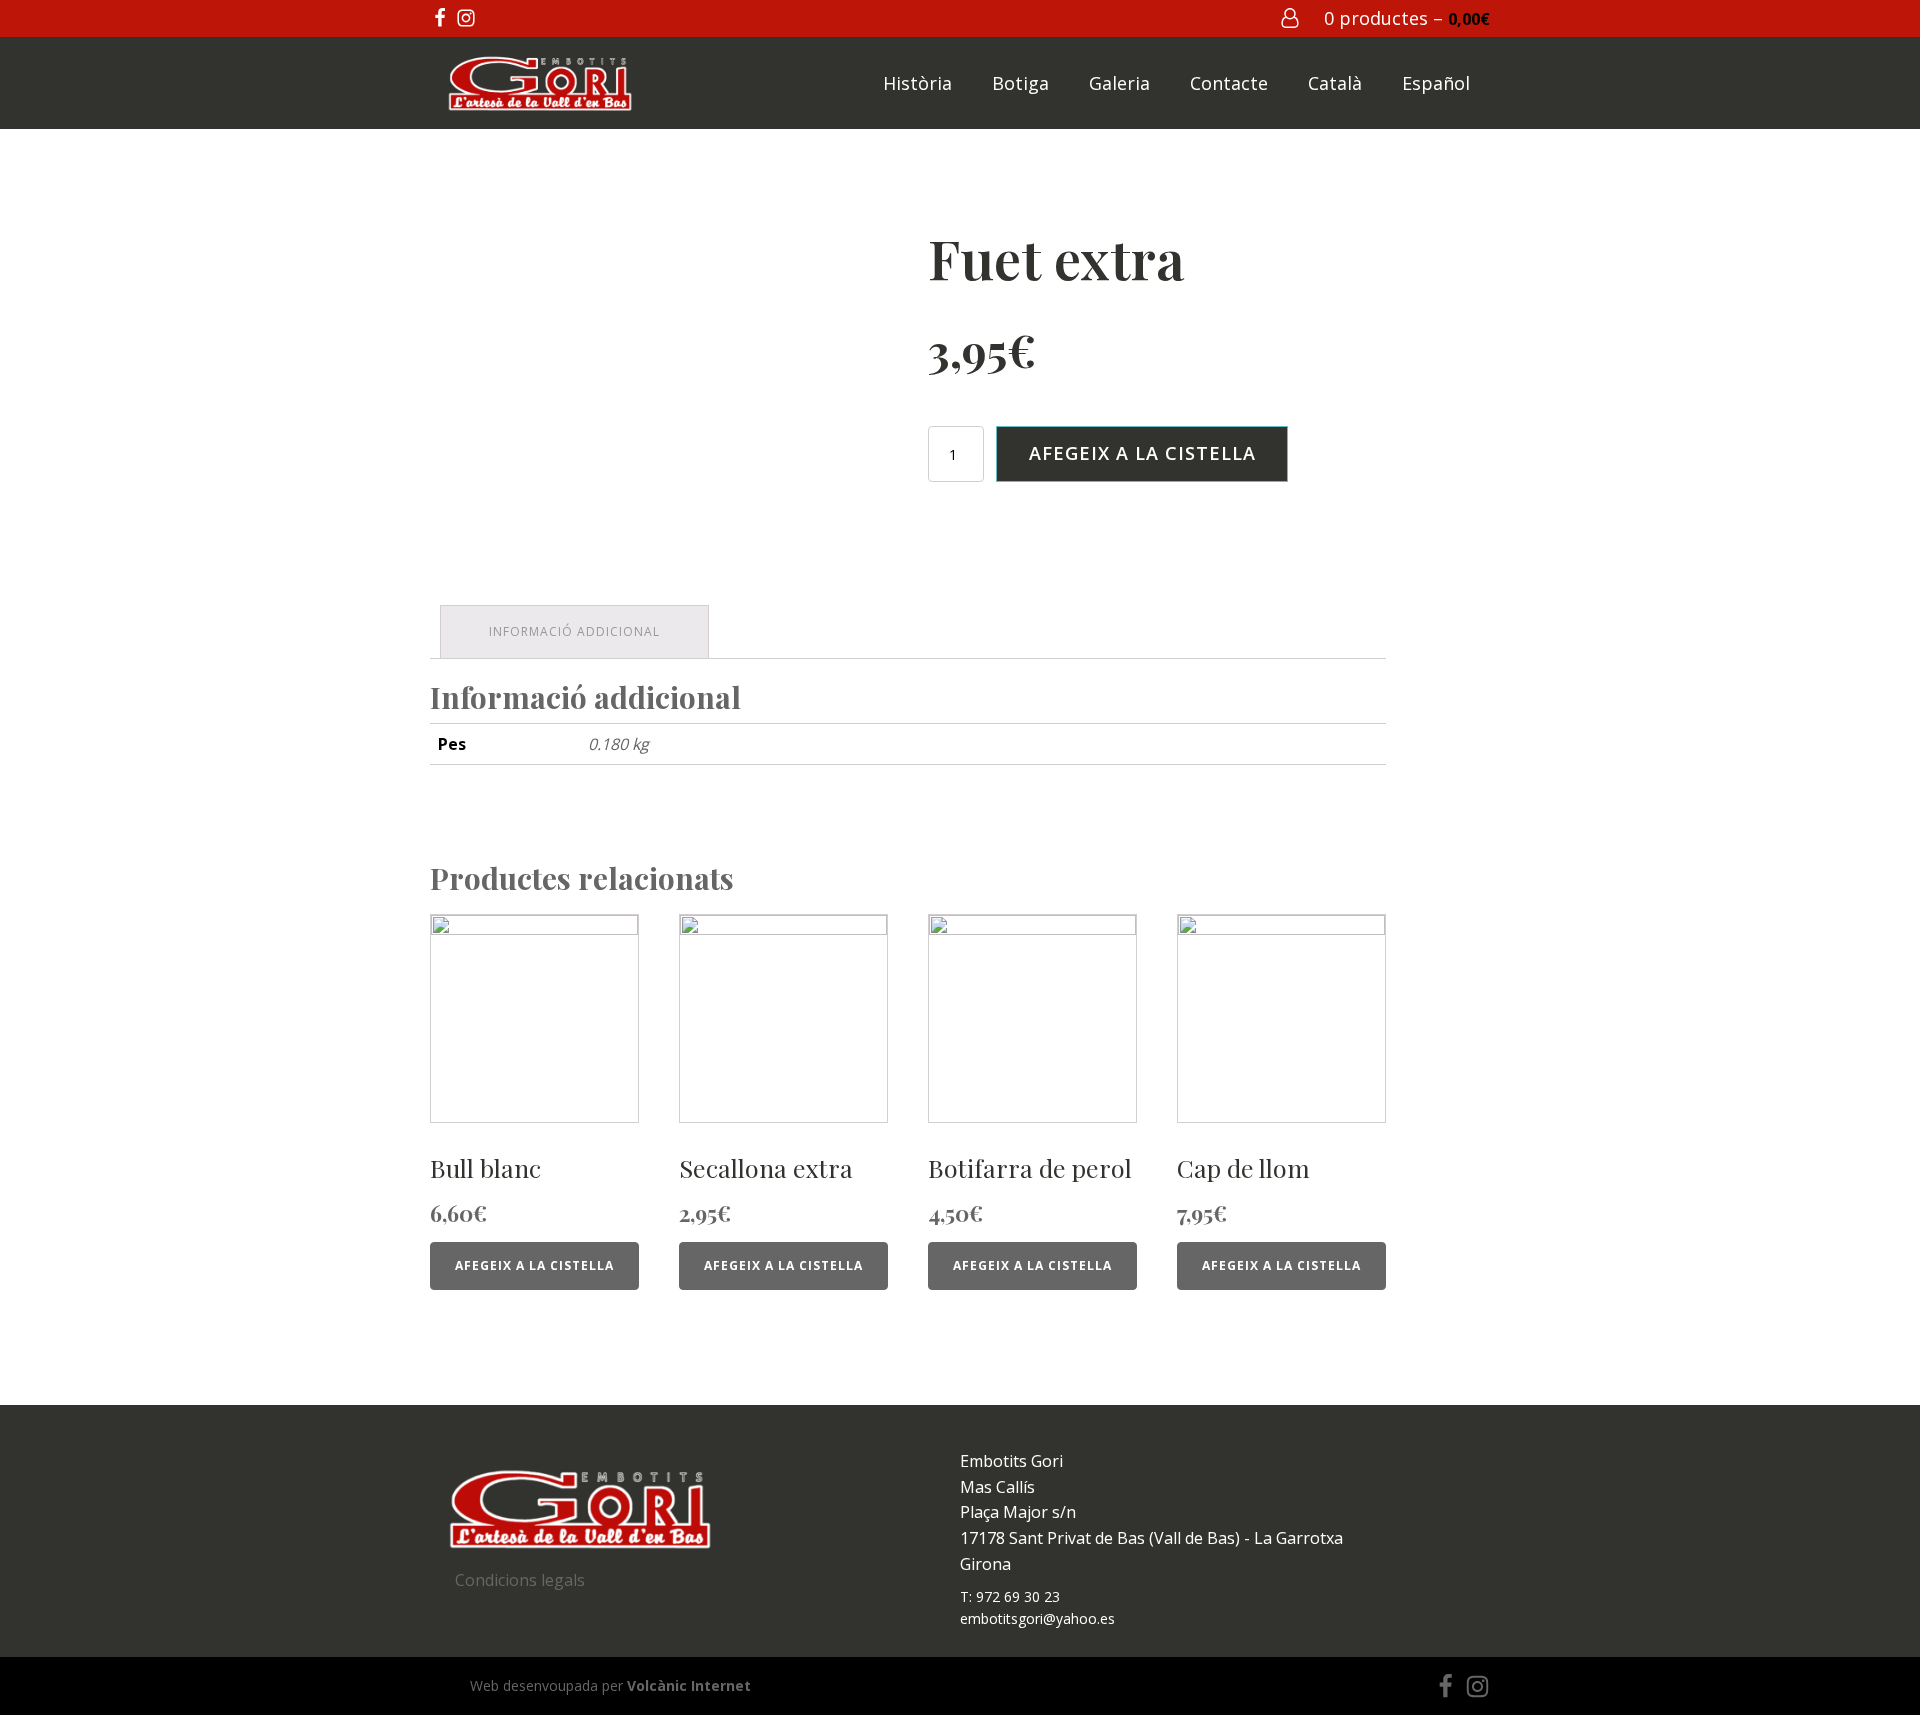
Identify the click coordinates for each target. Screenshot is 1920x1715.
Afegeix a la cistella (1142, 453)
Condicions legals (520, 1580)
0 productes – (1407, 18)
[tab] (574, 631)
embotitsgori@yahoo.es (1037, 1618)
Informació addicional (574, 631)
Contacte (1229, 83)
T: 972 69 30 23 (1010, 1596)
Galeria (1119, 83)
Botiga (1020, 83)
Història (917, 83)
